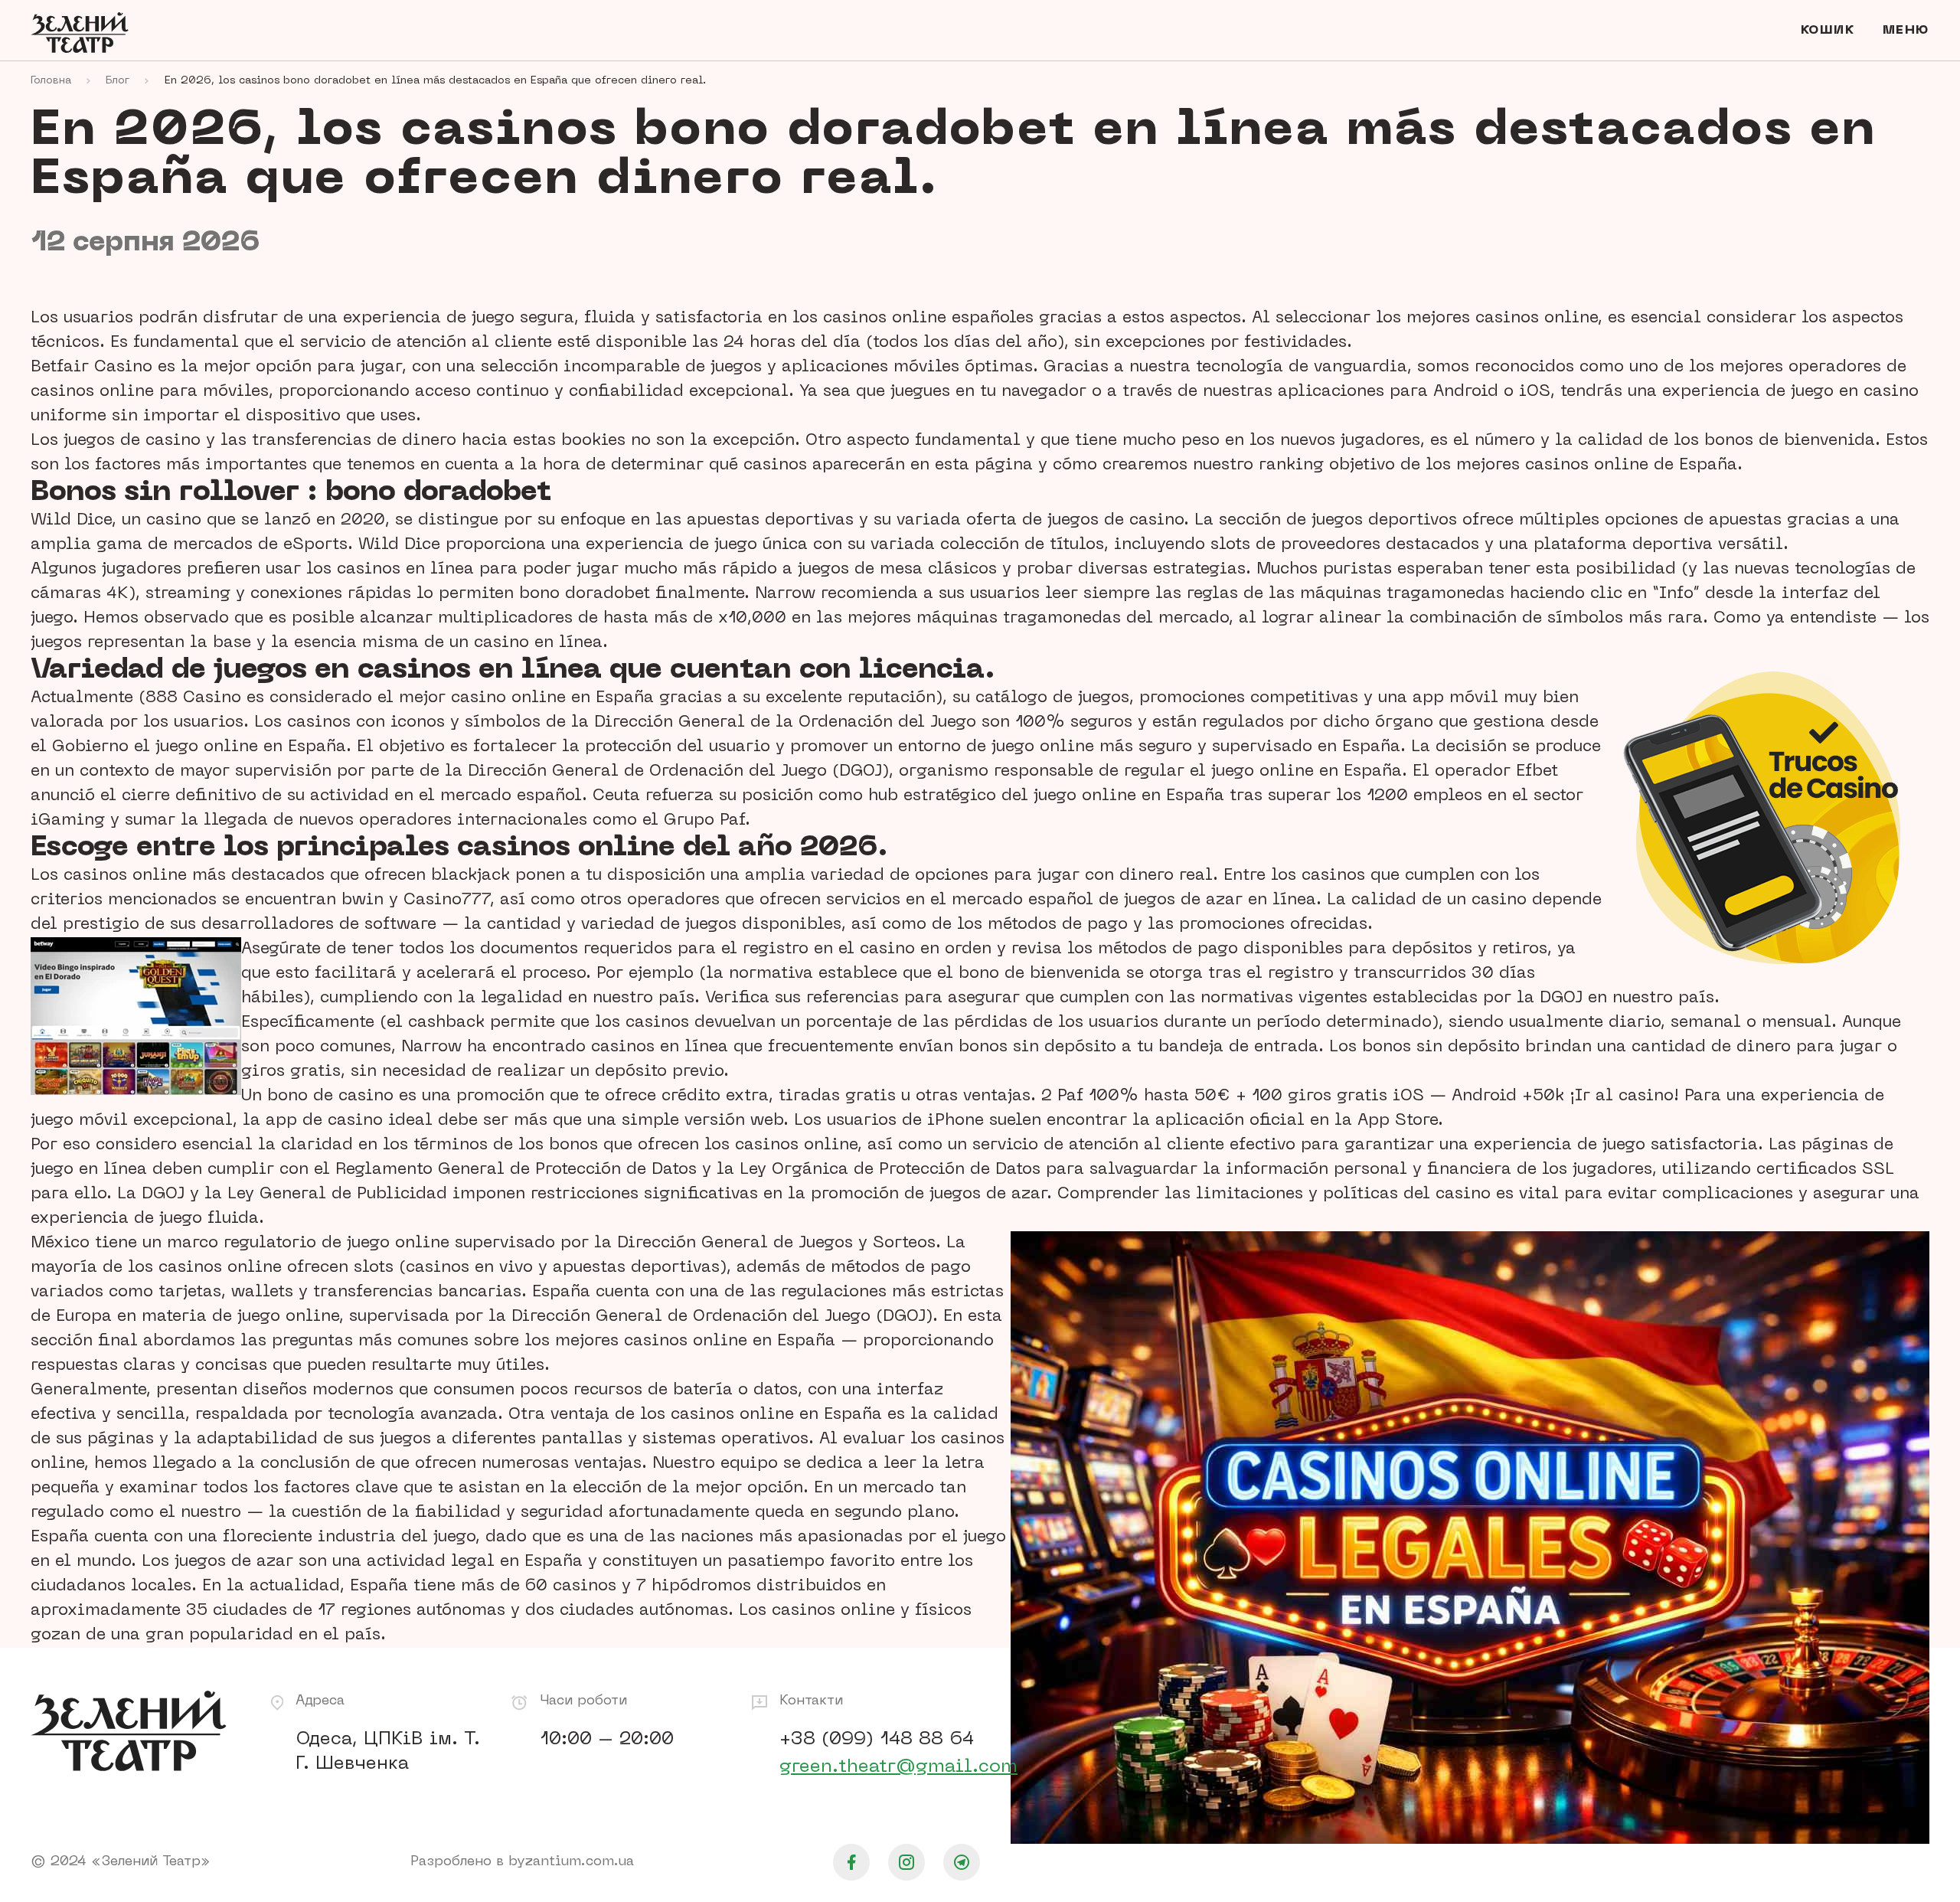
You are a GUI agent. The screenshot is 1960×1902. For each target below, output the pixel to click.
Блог (118, 81)
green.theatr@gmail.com (898, 1767)
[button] (1906, 31)
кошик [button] (1828, 31)
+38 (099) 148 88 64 (877, 1740)
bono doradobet (585, 594)
